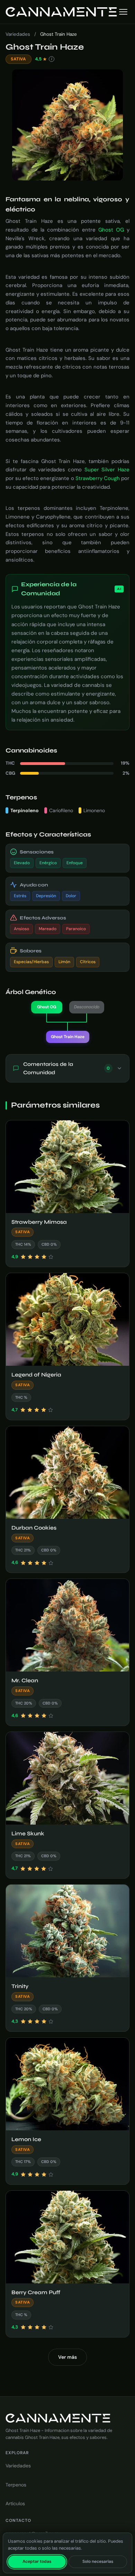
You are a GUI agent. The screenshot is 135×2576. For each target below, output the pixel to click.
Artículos (15, 2503)
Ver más (67, 2357)
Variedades (18, 34)
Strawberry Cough (98, 478)
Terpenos (16, 2485)
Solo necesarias (98, 2561)
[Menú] (123, 12)
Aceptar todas (37, 2561)
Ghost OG (111, 230)
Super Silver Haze (107, 470)
